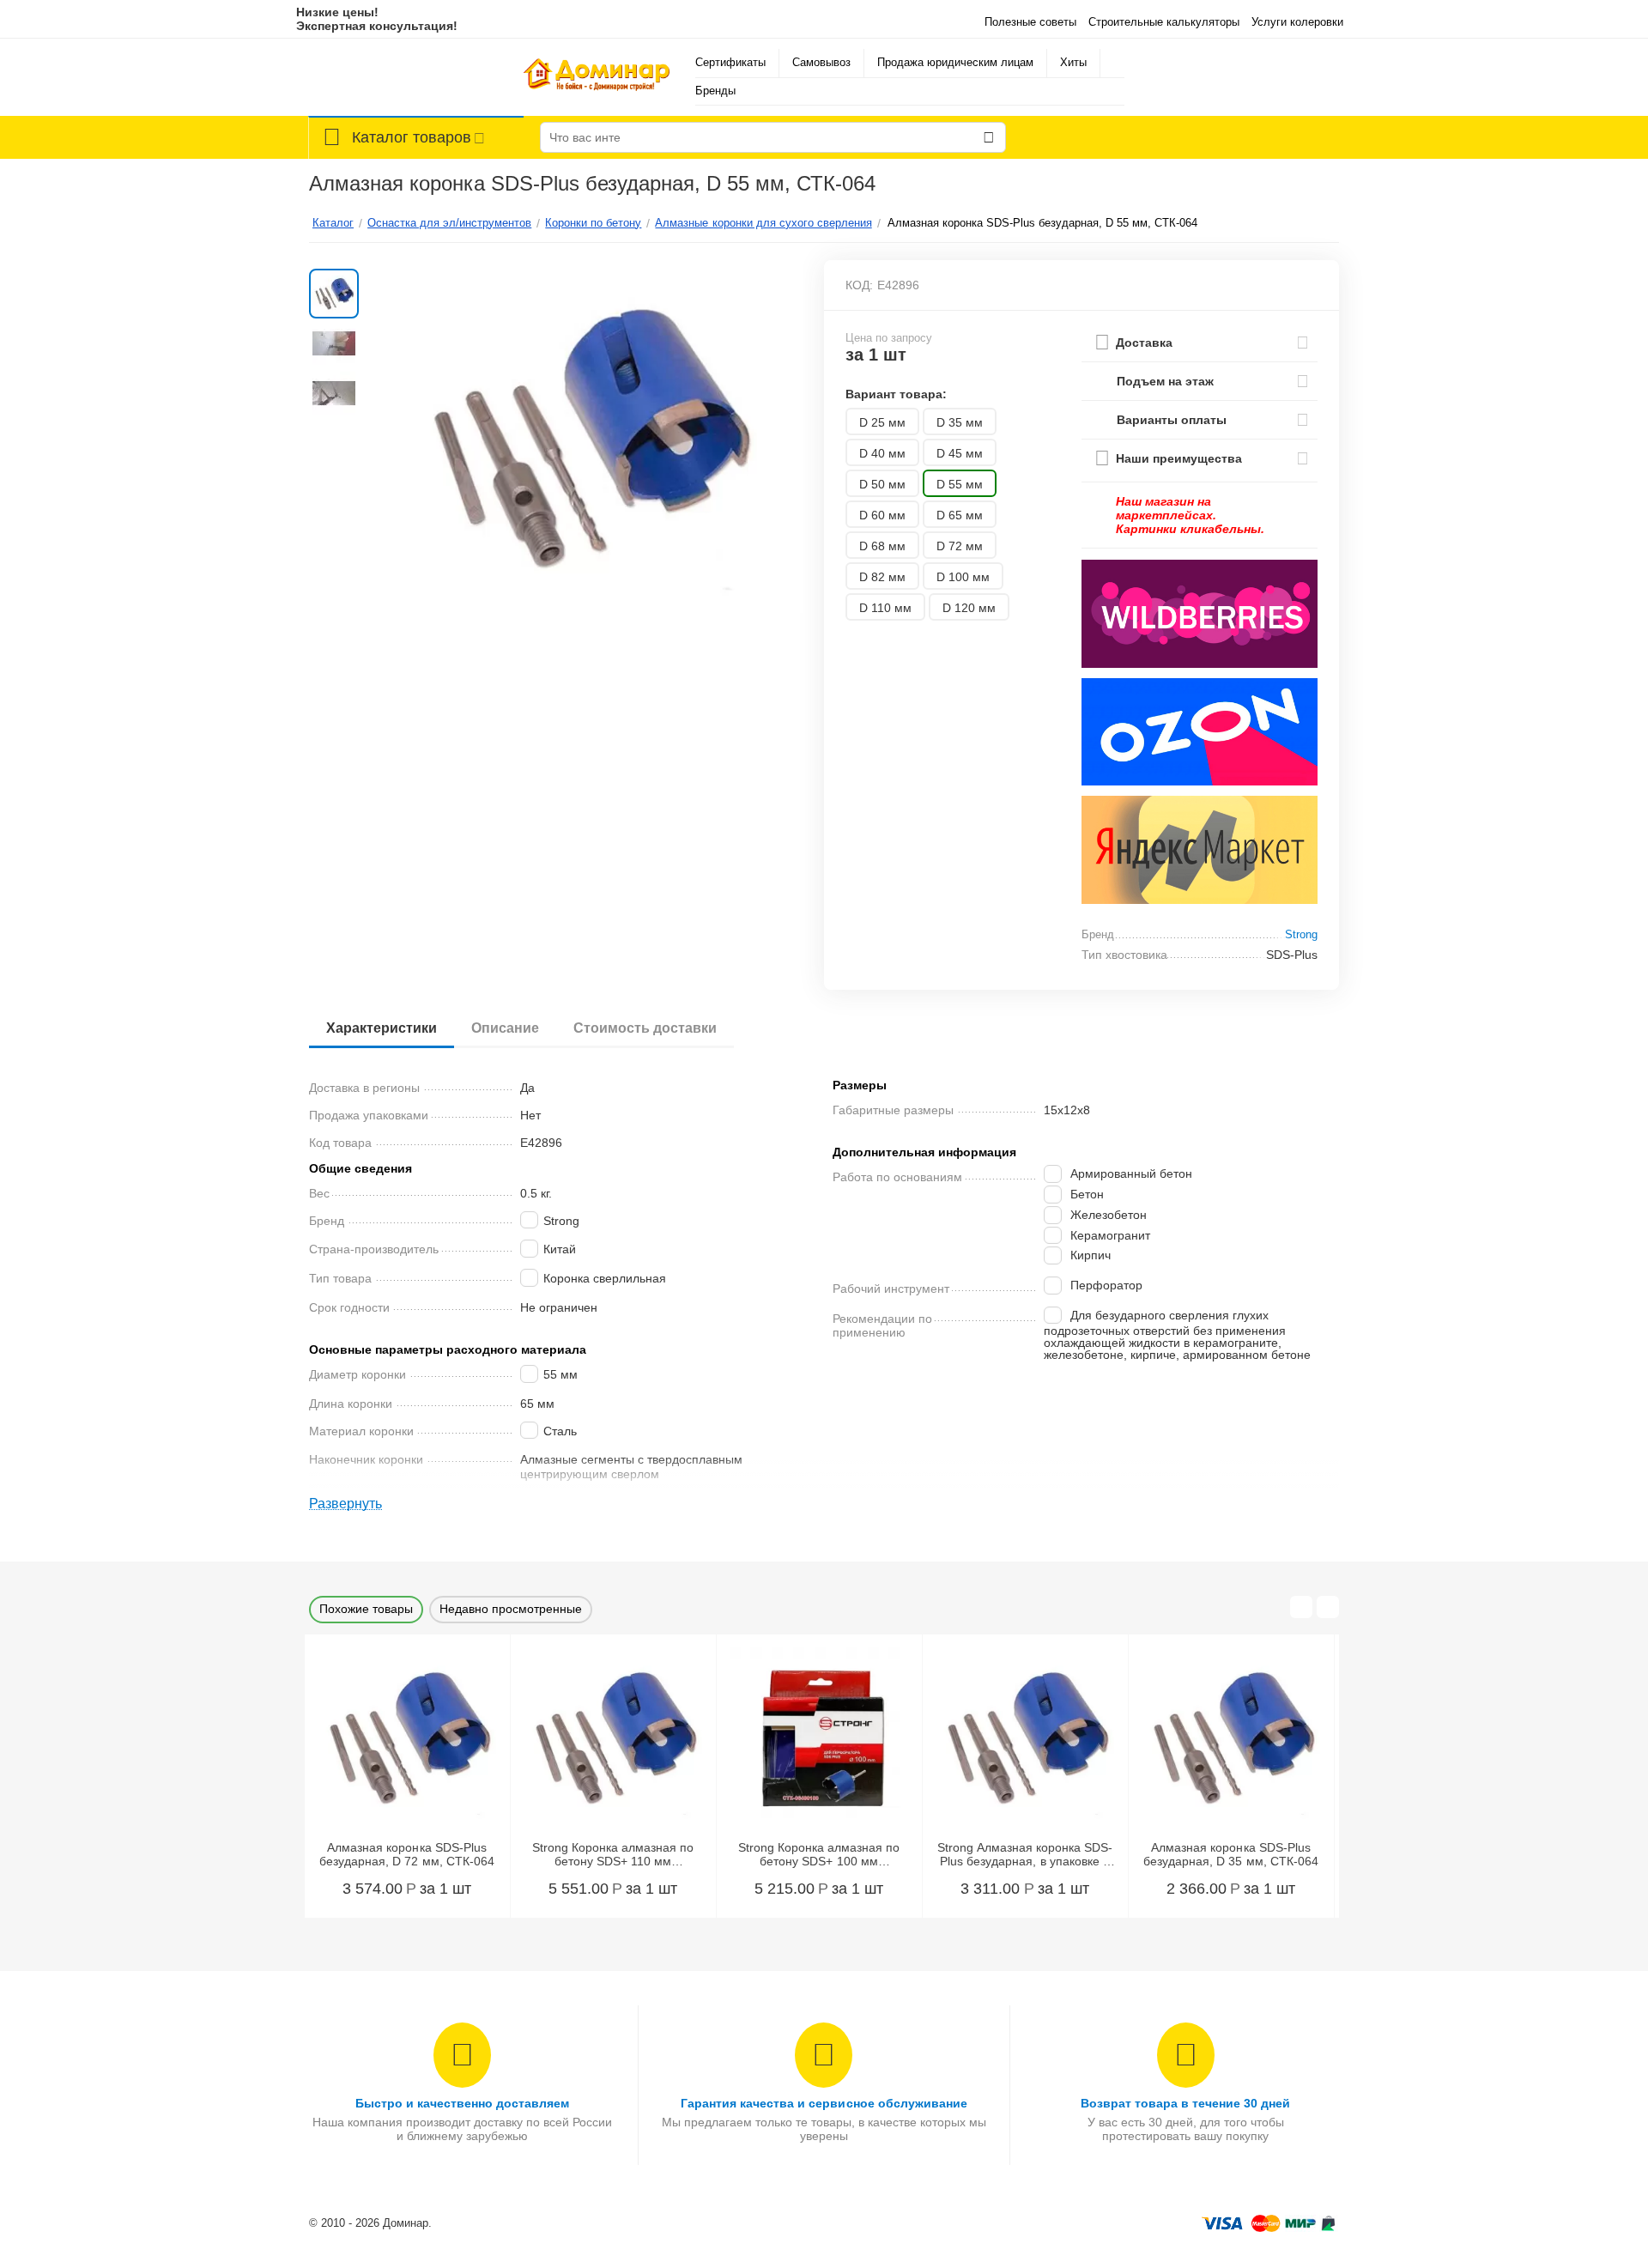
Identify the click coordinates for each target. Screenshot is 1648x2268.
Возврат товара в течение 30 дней (1185, 2103)
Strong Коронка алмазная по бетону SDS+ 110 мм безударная (613, 1855)
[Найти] (989, 137)
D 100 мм (963, 577)
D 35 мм (960, 422)
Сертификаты (730, 62)
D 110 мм (885, 608)
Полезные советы (1030, 22)
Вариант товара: (896, 394)
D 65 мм (960, 515)
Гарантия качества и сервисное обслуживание (824, 2103)
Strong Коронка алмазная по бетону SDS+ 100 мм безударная (819, 1855)
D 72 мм (960, 546)
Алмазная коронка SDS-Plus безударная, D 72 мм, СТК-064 (406, 1855)
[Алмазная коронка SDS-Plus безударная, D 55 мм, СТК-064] (587, 437)
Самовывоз (821, 62)
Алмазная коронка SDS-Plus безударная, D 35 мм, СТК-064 (1230, 1855)
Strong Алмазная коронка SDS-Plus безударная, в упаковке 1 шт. (1025, 1855)
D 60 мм (882, 515)
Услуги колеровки (1297, 22)
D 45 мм (960, 453)
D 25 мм (882, 422)
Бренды (715, 91)
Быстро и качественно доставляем (462, 2103)
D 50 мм (882, 484)
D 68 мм (882, 546)
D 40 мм (882, 453)
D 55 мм (960, 484)
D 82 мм (882, 577)
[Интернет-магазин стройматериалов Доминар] (597, 77)
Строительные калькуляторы (1164, 22)
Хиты (1073, 62)
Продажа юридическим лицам (955, 62)
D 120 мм (969, 608)
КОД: (859, 285)
